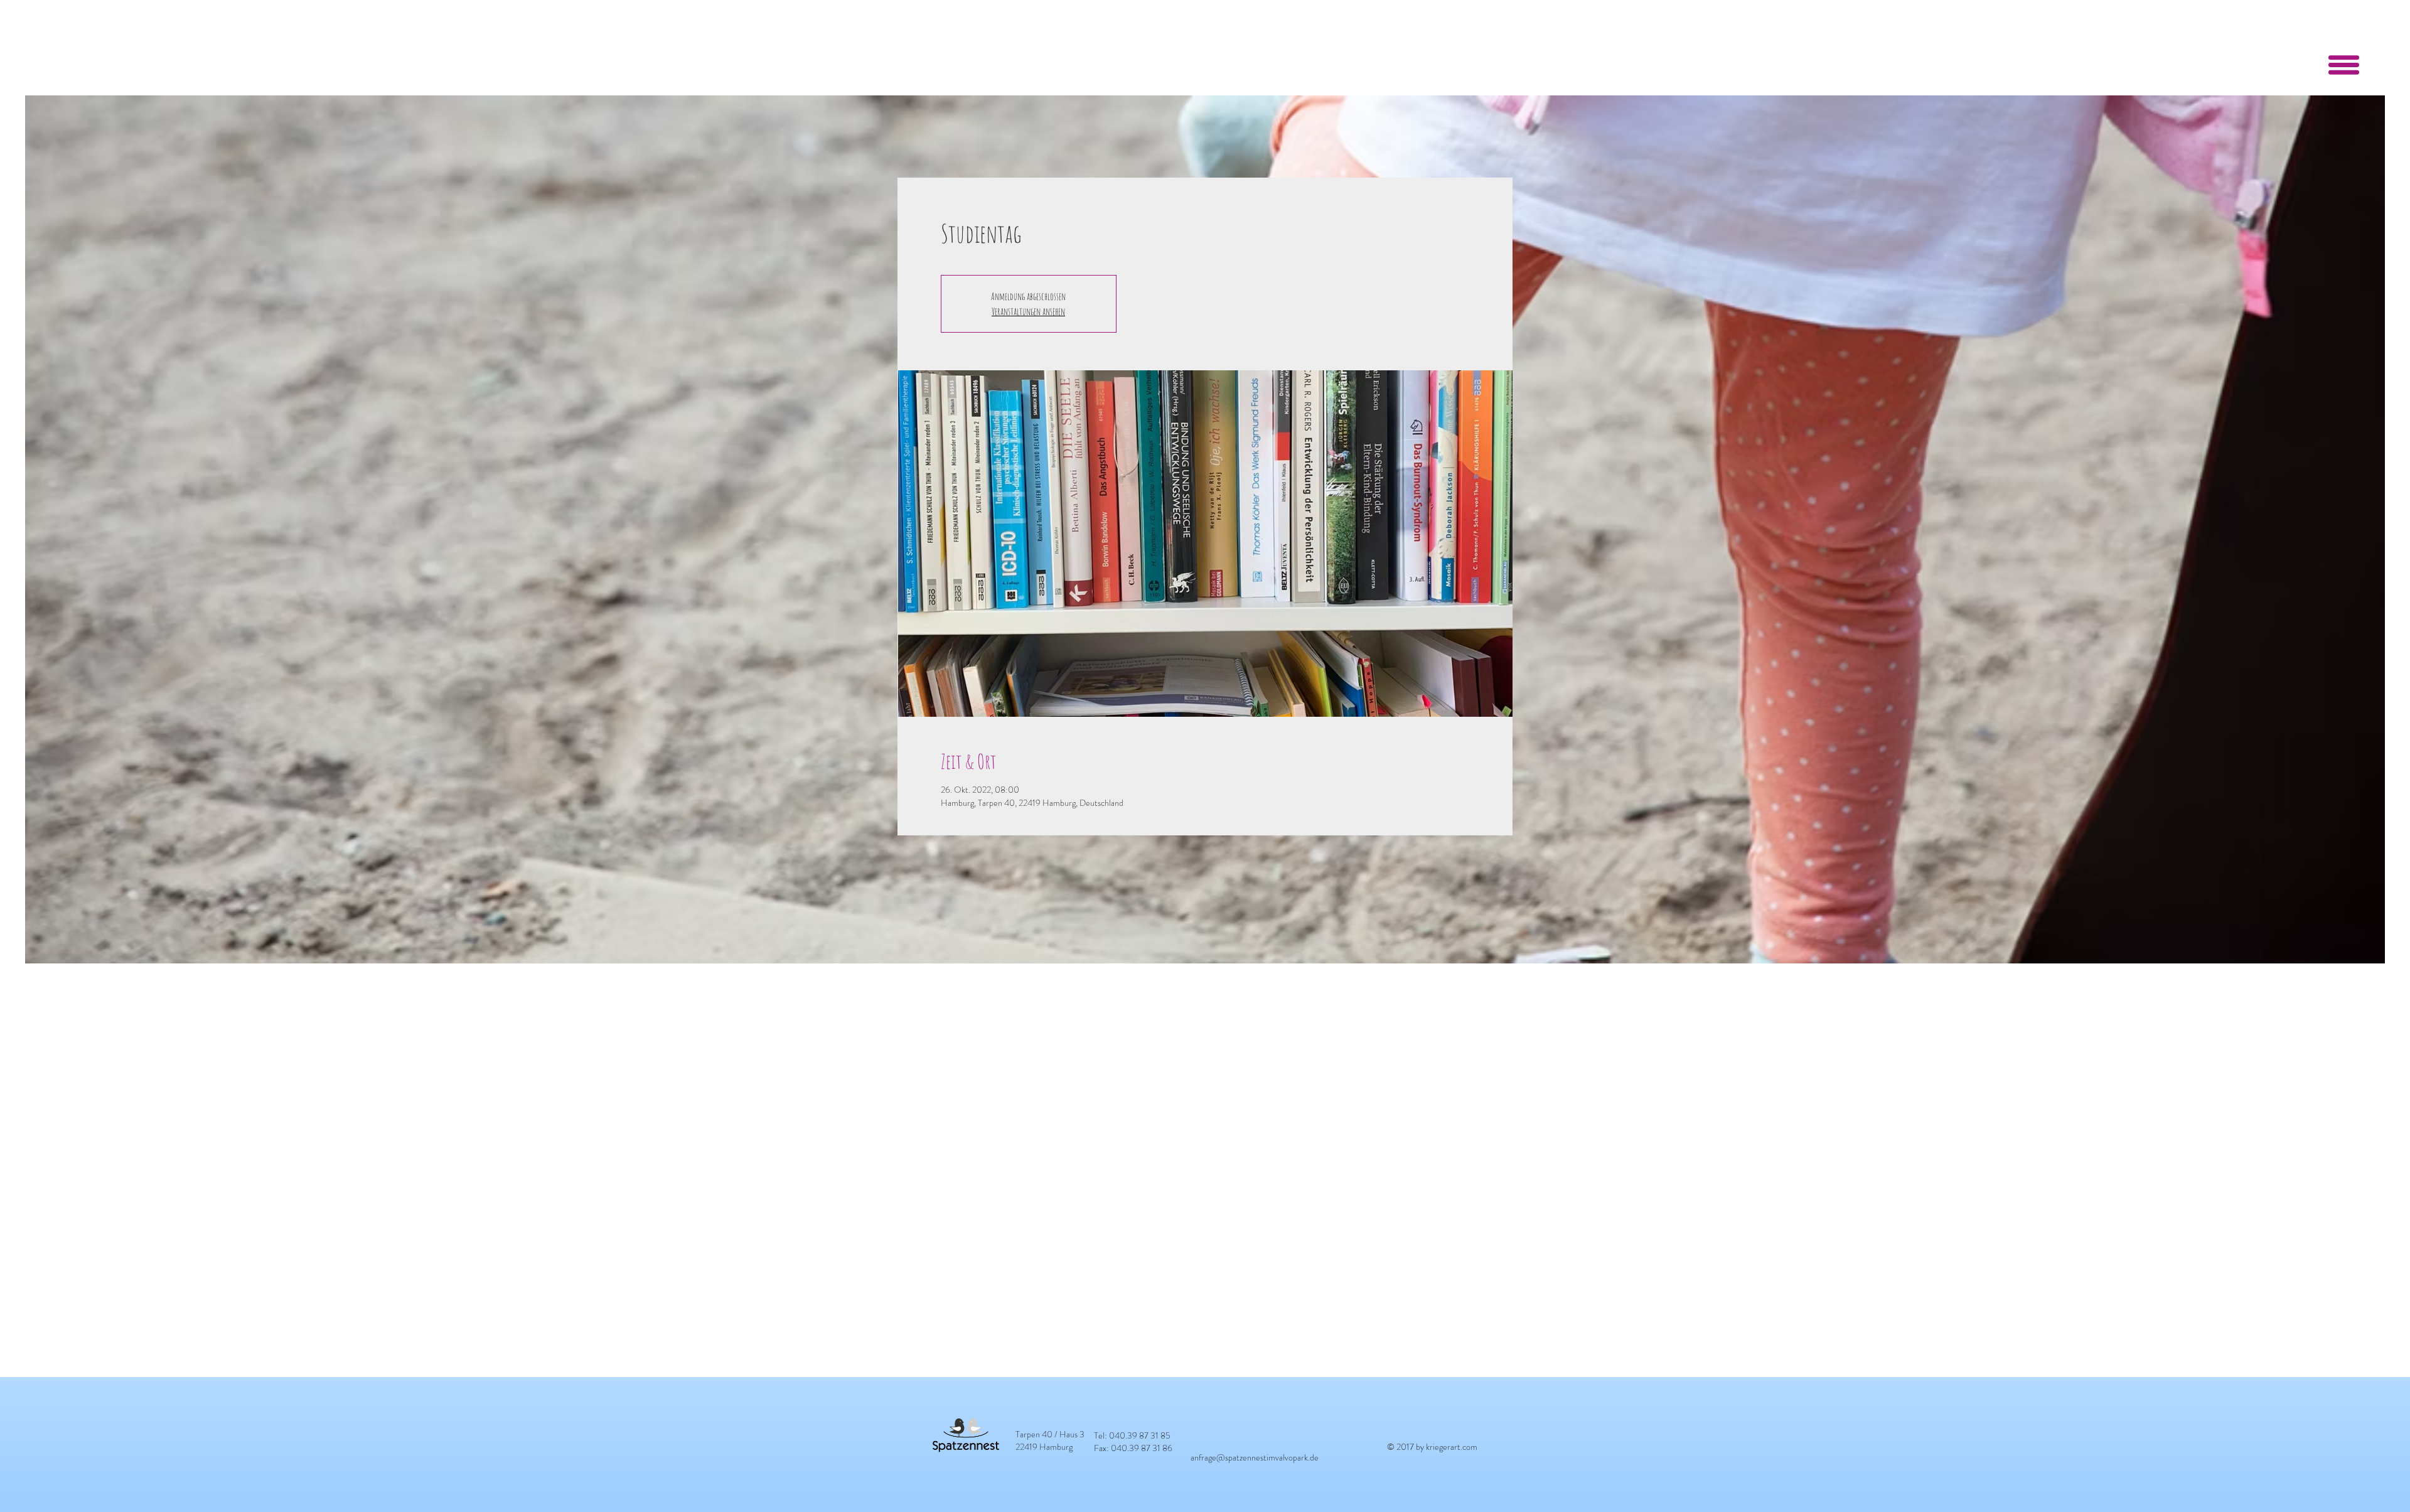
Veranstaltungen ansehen (1028, 311)
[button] (2344, 65)
